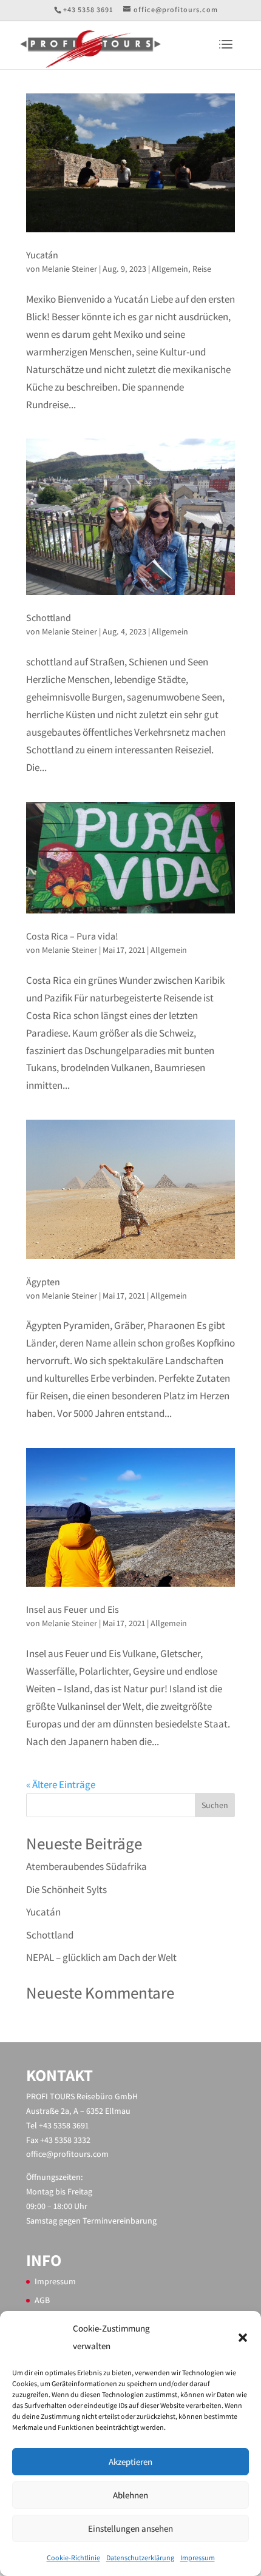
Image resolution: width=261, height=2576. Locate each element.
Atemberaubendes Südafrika (86, 1866)
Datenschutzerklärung (140, 2558)
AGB (42, 2300)
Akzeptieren (130, 2462)
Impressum (198, 2558)
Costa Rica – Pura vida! (72, 936)
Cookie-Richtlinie (73, 2558)
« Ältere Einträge (61, 1784)
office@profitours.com (67, 2154)
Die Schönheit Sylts (66, 1889)
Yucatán (42, 255)
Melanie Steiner (69, 269)
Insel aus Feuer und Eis (73, 1609)
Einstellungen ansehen (130, 2528)
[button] (243, 2338)
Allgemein (170, 269)
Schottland (49, 618)
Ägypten (43, 1282)
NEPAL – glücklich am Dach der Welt (101, 1957)
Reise (202, 269)
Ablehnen (130, 2495)
